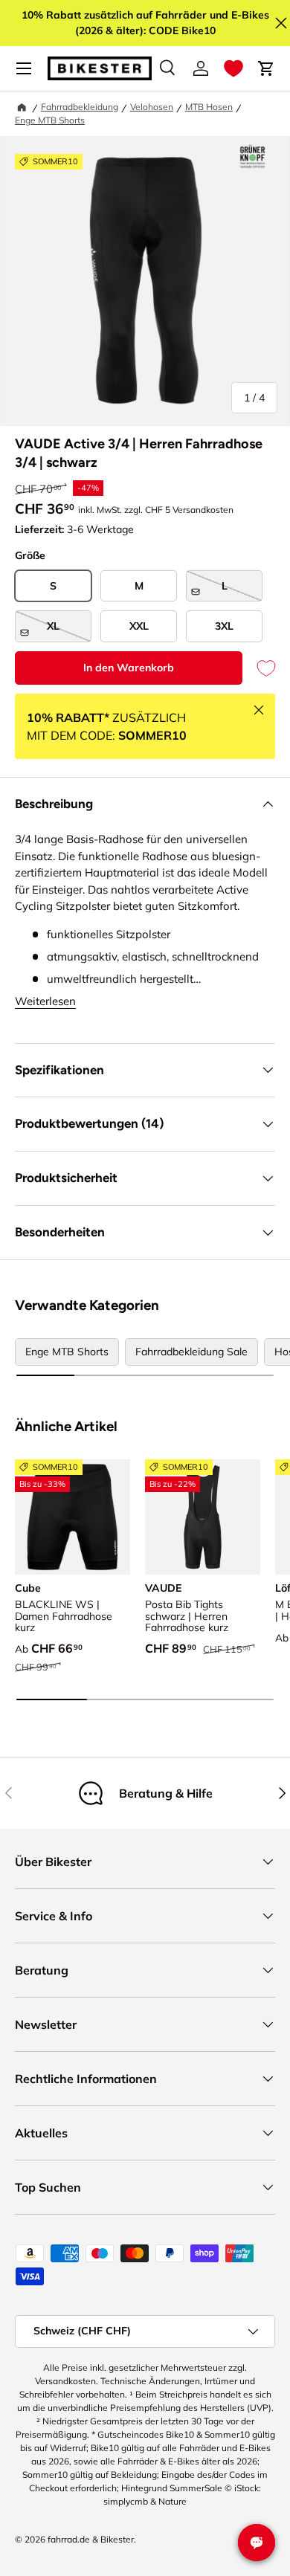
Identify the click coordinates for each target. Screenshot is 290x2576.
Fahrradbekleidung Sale (191, 1352)
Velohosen (152, 107)
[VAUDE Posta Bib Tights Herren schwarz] (203, 1517)
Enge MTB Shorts (50, 120)
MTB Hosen (209, 107)
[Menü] (24, 68)
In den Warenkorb (129, 668)
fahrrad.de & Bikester (91, 2539)
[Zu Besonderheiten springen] (252, 157)
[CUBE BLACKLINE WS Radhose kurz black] (72, 1517)
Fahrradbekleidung (80, 107)
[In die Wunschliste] (259, 668)
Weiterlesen (45, 1001)
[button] (233, 68)
